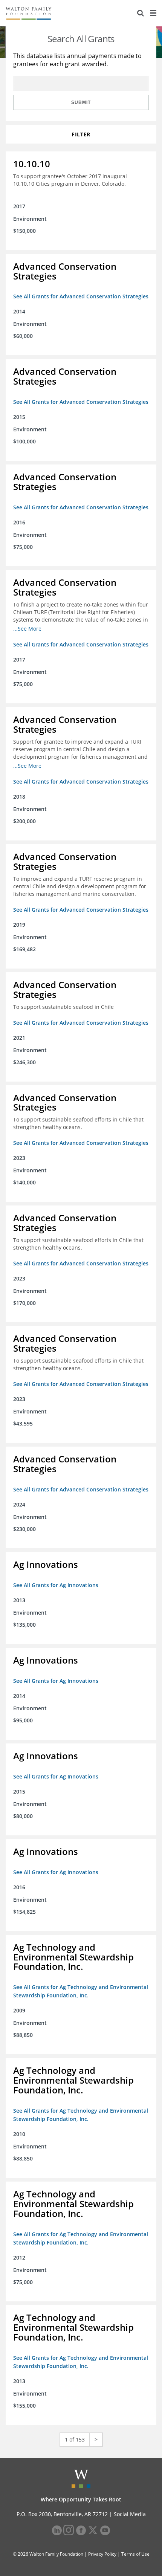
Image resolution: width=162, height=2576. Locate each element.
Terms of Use (135, 2554)
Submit (81, 102)
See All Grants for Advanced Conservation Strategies (81, 296)
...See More (27, 629)
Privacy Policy (102, 2554)
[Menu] (153, 13)
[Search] (141, 13)
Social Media (130, 2514)
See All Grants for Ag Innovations (56, 1585)
